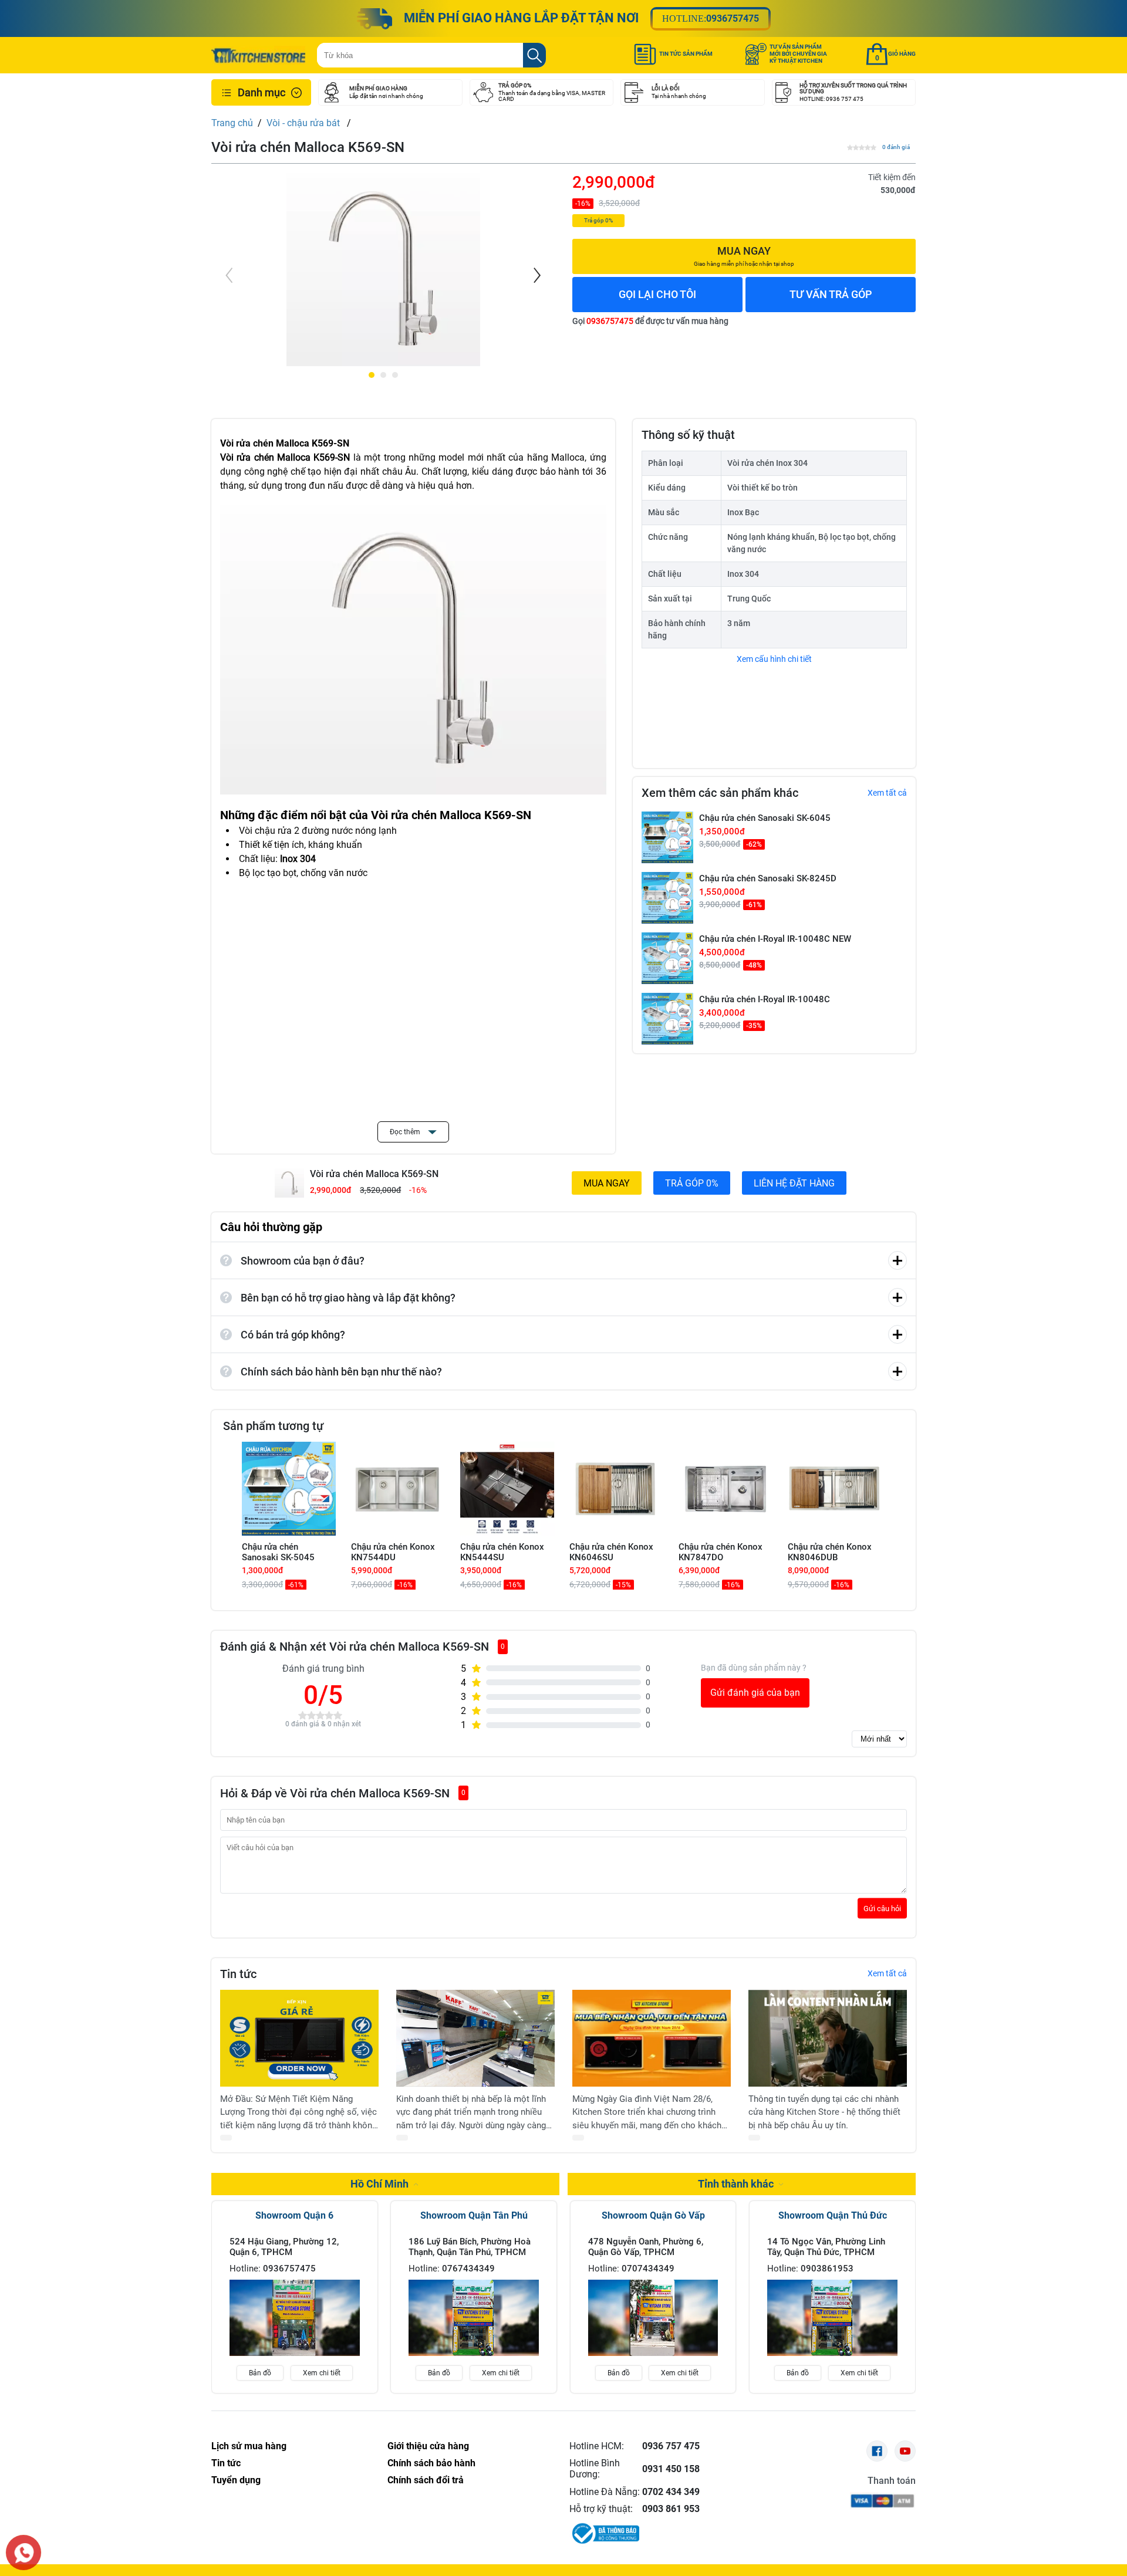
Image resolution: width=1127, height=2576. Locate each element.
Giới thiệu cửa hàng (428, 2446)
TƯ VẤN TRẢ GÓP (831, 294)
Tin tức (226, 2463)
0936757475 (733, 18)
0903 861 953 (671, 2509)
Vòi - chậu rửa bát (304, 123)
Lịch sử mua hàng (249, 2446)
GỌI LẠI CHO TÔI (657, 294)
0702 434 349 (671, 2492)
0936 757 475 (671, 2446)
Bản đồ (260, 2373)
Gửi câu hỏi (882, 1908)
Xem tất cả (887, 793)
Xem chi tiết (322, 2373)
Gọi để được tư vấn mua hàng (650, 321)
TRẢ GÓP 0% (692, 1183)
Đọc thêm (406, 1132)
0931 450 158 (671, 2469)
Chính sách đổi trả (426, 2480)
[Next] (536, 275)
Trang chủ (232, 123)
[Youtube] (905, 2451)
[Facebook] (877, 2451)
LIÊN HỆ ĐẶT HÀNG (794, 1183)
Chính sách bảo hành (431, 2463)
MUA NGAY (607, 1183)
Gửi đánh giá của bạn (755, 1693)
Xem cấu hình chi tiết (774, 659)
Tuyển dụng (236, 2480)
